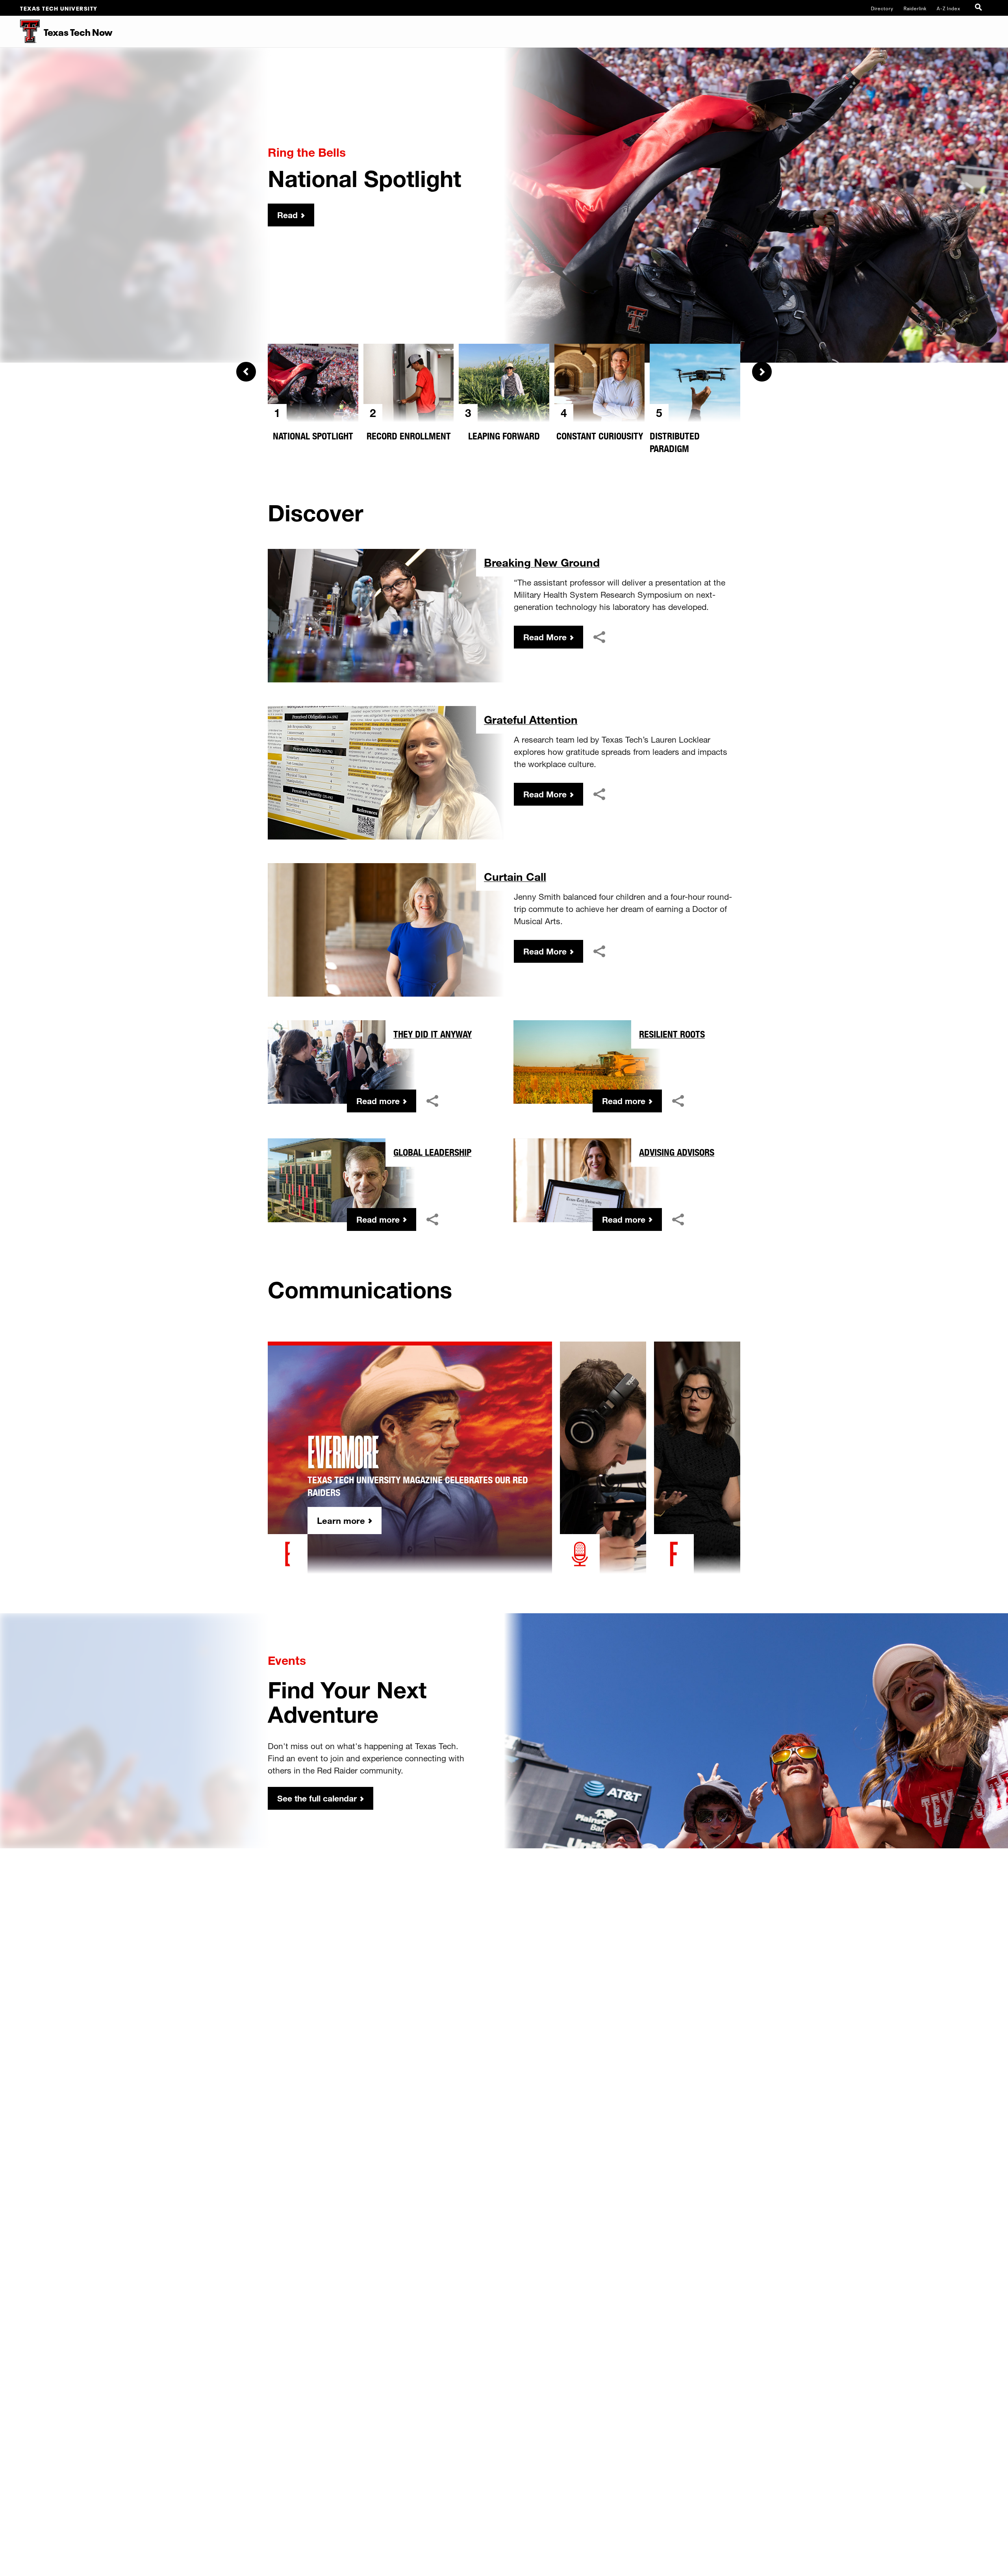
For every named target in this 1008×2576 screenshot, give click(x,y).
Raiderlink (915, 8)
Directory (882, 8)
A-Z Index (949, 8)
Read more (378, 1101)
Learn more (341, 1521)
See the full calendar (317, 1798)
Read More (545, 637)
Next (762, 372)
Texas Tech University (59, 8)
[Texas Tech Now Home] (20, 32)
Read (287, 215)
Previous (246, 372)
